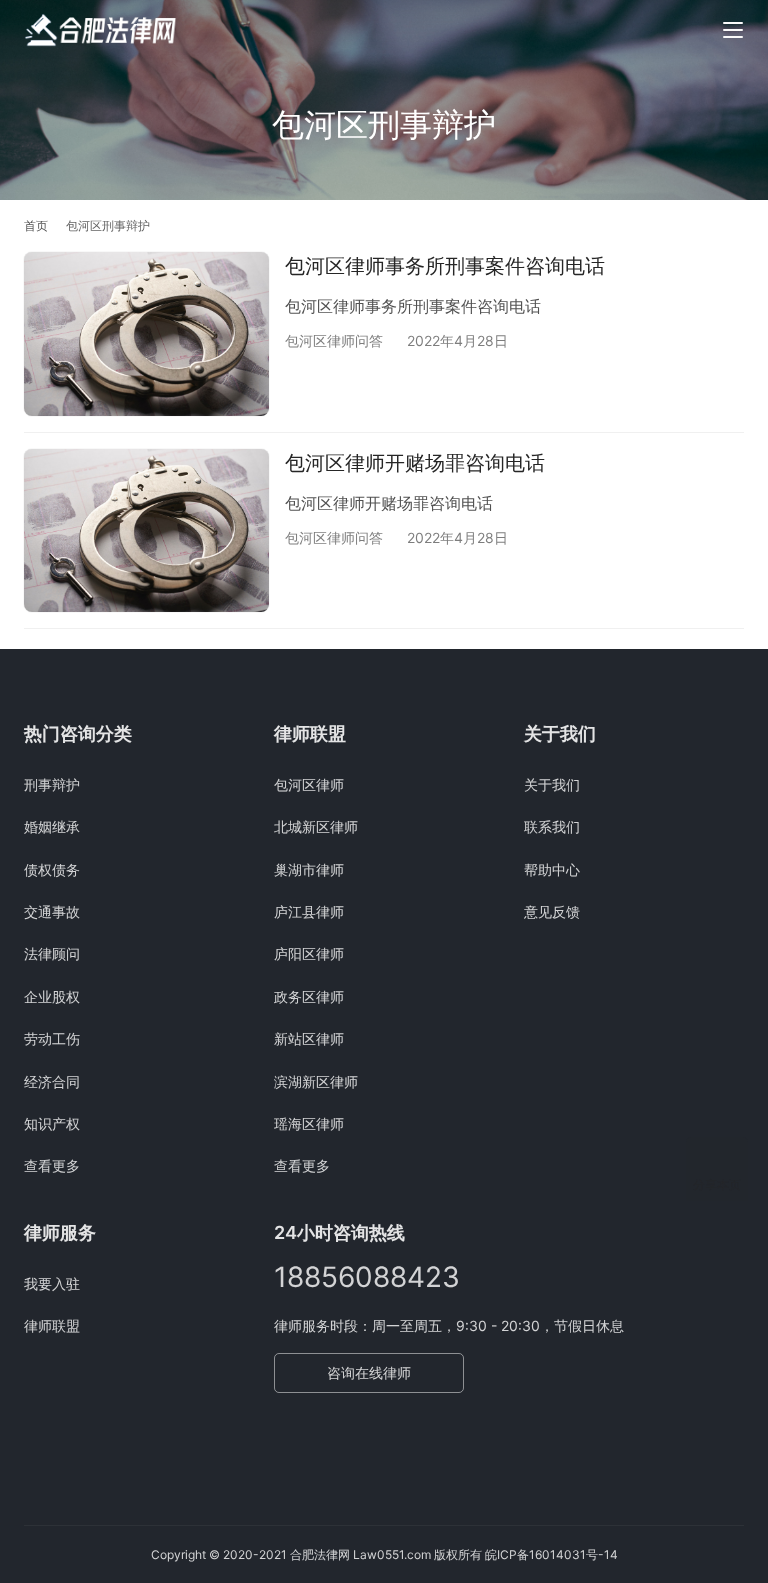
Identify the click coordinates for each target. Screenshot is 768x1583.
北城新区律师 (316, 826)
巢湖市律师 (309, 869)
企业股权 (52, 996)
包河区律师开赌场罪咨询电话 (415, 463)
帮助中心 (552, 869)
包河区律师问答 (334, 340)
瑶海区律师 (309, 1123)
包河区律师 (309, 784)
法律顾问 (52, 953)
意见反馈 (552, 911)
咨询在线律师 (369, 1372)
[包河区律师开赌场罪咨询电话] (146, 530)
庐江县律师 (309, 911)
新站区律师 (309, 1038)
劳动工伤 (52, 1038)
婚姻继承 (52, 826)
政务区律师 (309, 996)
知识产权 (52, 1123)
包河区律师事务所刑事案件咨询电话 (445, 266)
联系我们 (552, 826)
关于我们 (552, 784)
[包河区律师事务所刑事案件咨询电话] (146, 333)
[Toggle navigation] (733, 30)
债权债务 (52, 869)
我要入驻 (52, 1283)
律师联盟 (52, 1325)
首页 (36, 225)
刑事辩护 (52, 784)
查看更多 (52, 1165)
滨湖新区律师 (316, 1081)
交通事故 (52, 911)
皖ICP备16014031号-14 (551, 1554)
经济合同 (52, 1081)
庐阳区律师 (309, 953)
